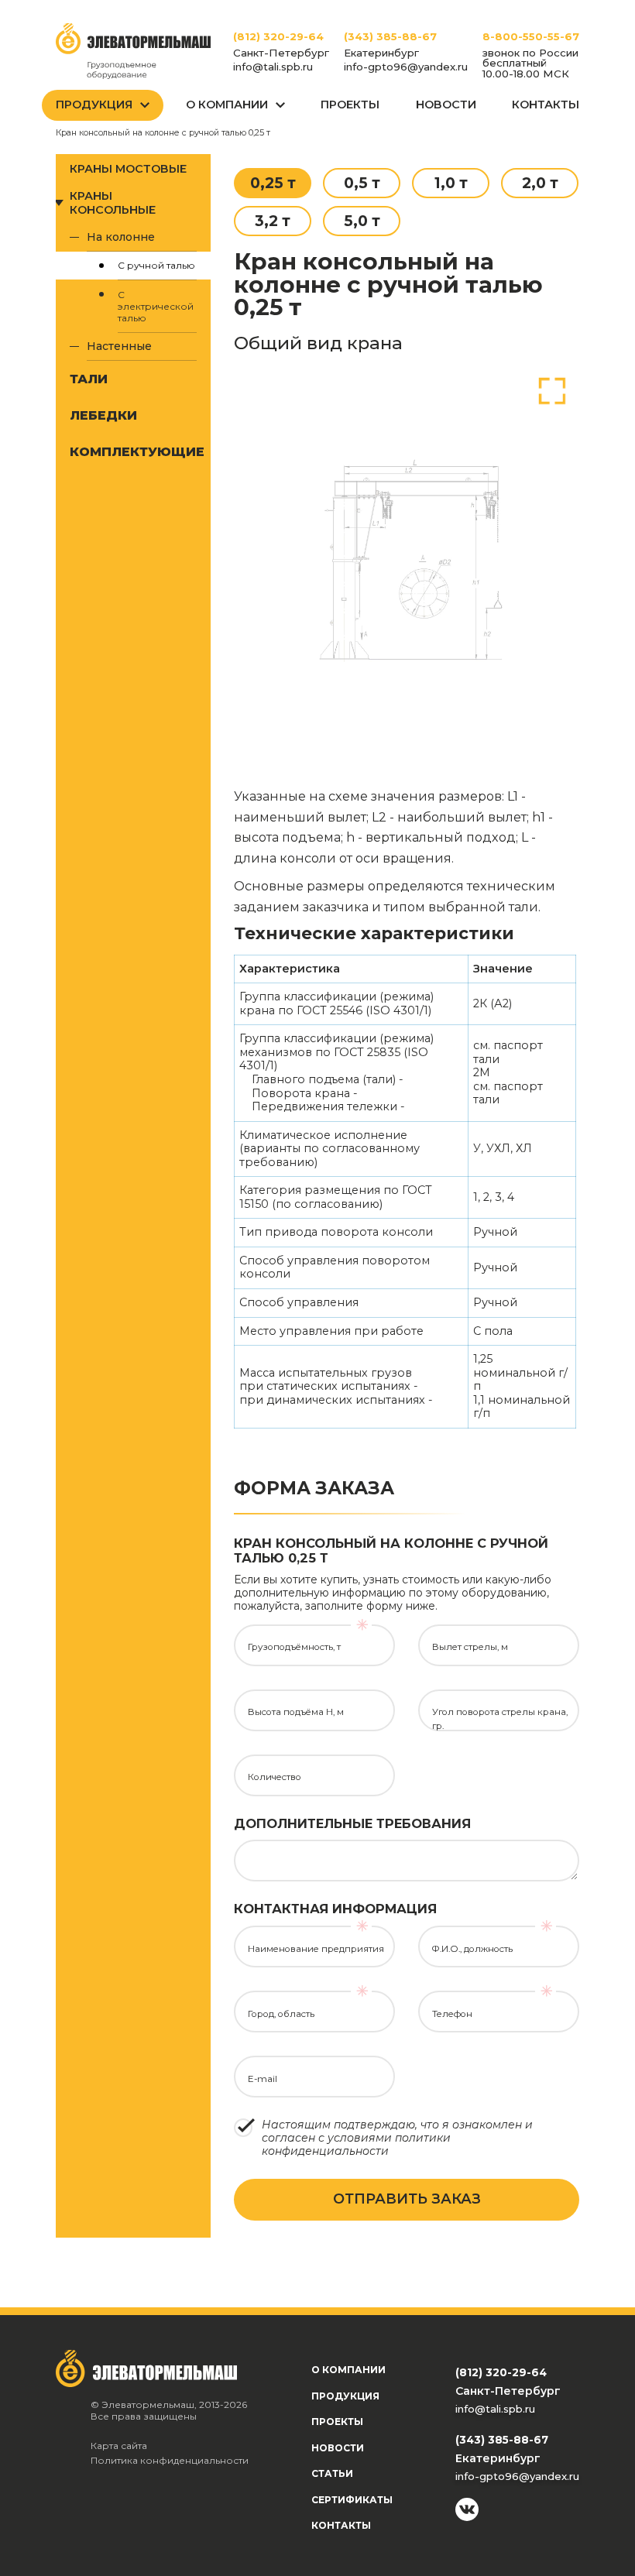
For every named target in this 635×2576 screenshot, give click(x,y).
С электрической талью (156, 306)
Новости (446, 105)
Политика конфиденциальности (170, 2460)
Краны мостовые (128, 169)
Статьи (332, 2473)
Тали (89, 379)
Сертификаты (352, 2500)
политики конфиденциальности (356, 2144)
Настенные (119, 346)
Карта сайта (119, 2446)
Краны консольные (113, 203)
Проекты (350, 105)
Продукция (94, 105)
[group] (407, 557)
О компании (348, 2370)
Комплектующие (133, 451)
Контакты (546, 105)
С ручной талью (156, 265)
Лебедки (103, 415)
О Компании (227, 105)
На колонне (121, 237)
